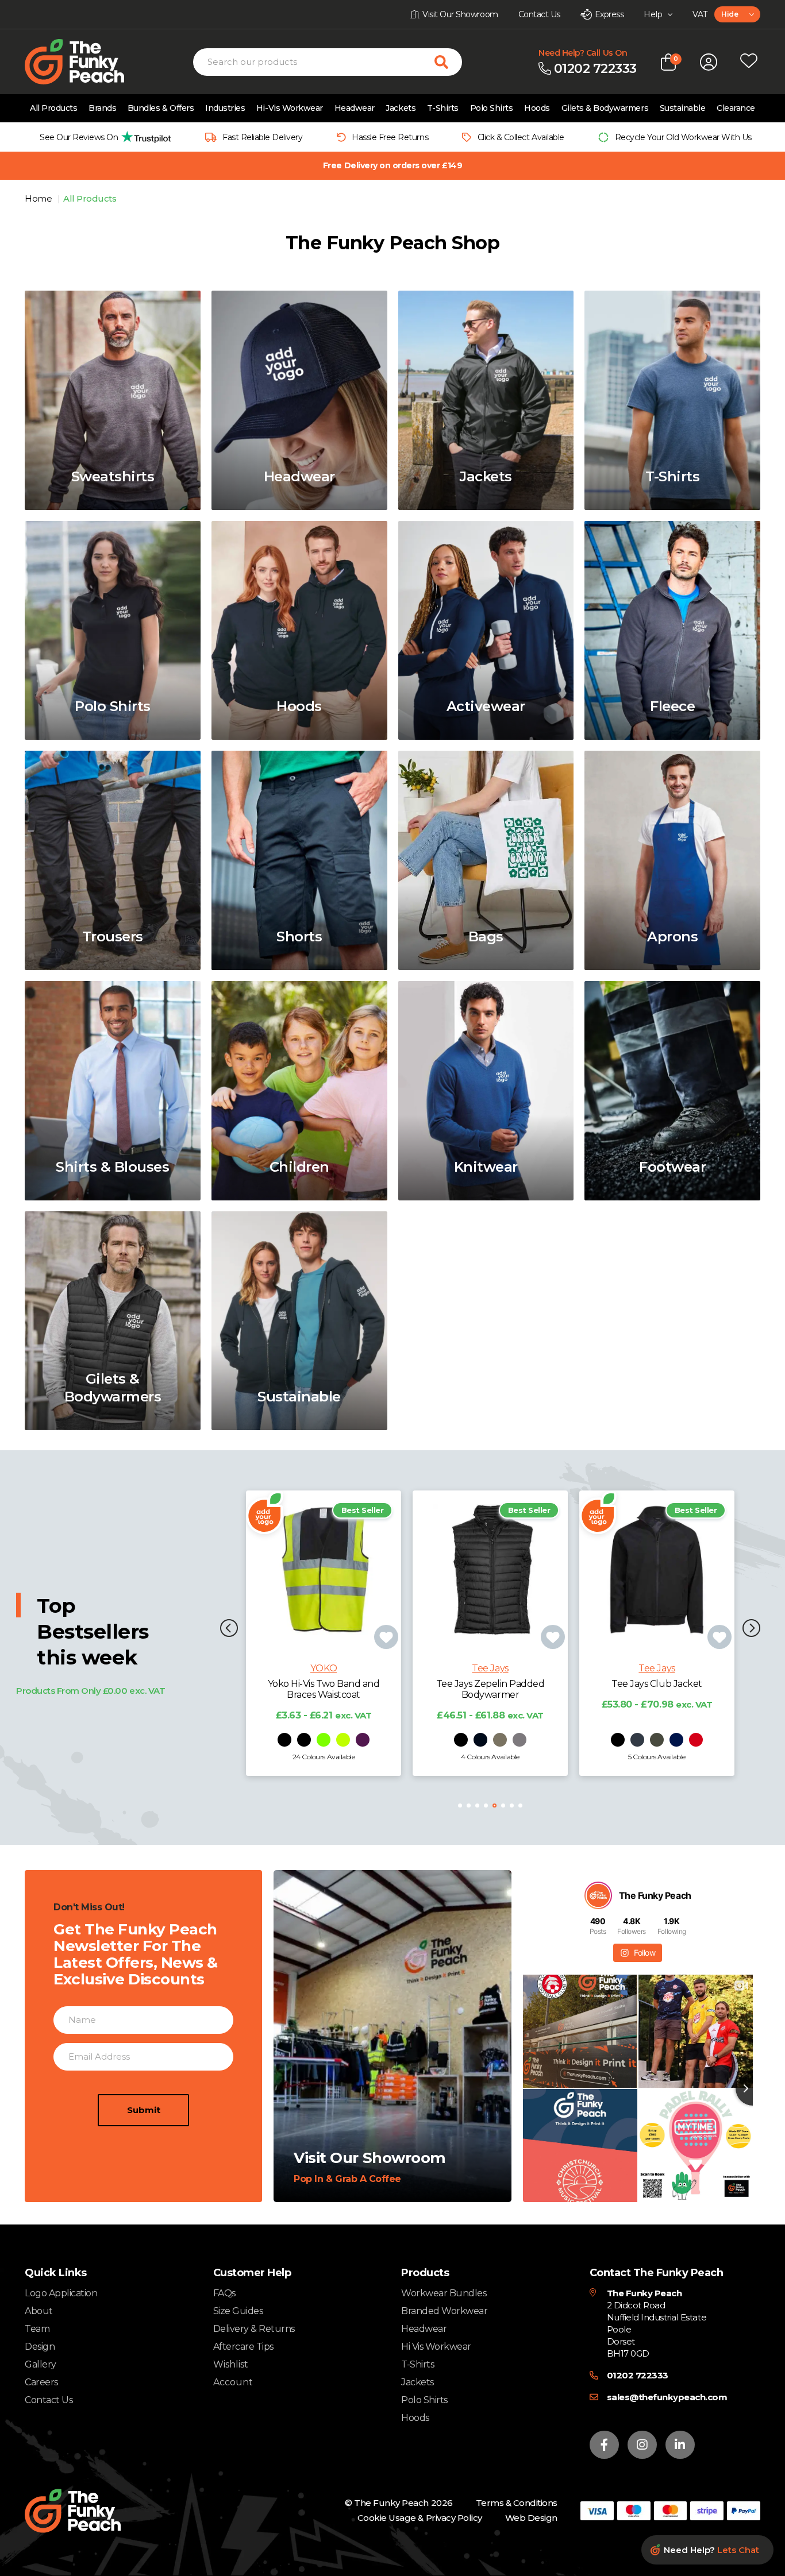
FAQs (224, 2293)
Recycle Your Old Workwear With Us (683, 137)
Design (40, 2347)
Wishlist (231, 2365)
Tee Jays (323, 1668)
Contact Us (49, 2400)
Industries (225, 108)
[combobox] (737, 14)
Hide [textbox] (730, 14)
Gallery (41, 2364)
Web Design (531, 2518)
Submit (144, 2110)
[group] (102, 137)
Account (233, 2382)
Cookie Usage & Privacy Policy (420, 2518)
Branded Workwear (444, 2311)
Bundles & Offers (161, 108)
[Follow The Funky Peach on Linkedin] (680, 2445)
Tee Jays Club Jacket (490, 1684)
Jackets (401, 108)
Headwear (355, 108)
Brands (102, 108)
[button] (229, 1629)
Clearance (736, 108)
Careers (41, 2382)
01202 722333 (638, 2375)
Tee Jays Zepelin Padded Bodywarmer (324, 1689)
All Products (53, 108)
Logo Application (61, 2293)
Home (39, 198)
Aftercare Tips (243, 2347)
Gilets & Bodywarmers (605, 108)
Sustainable (683, 108)
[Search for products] (448, 62)
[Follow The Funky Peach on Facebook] (604, 2445)
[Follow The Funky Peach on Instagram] (642, 2445)
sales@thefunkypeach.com (667, 2397)
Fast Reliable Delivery (262, 137)
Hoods (537, 108)
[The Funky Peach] (88, 62)
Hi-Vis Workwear (290, 108)
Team (37, 2329)
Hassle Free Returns (390, 137)
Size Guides (238, 2311)
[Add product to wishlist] (386, 1637)
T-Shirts (443, 108)
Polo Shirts (492, 108)
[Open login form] (709, 62)
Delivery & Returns (254, 2329)
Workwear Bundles (444, 2293)
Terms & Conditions (517, 2503)
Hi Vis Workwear (436, 2347)
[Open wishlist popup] (749, 62)
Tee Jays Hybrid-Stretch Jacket (657, 1689)
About (39, 2311)
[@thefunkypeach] (598, 1895)
